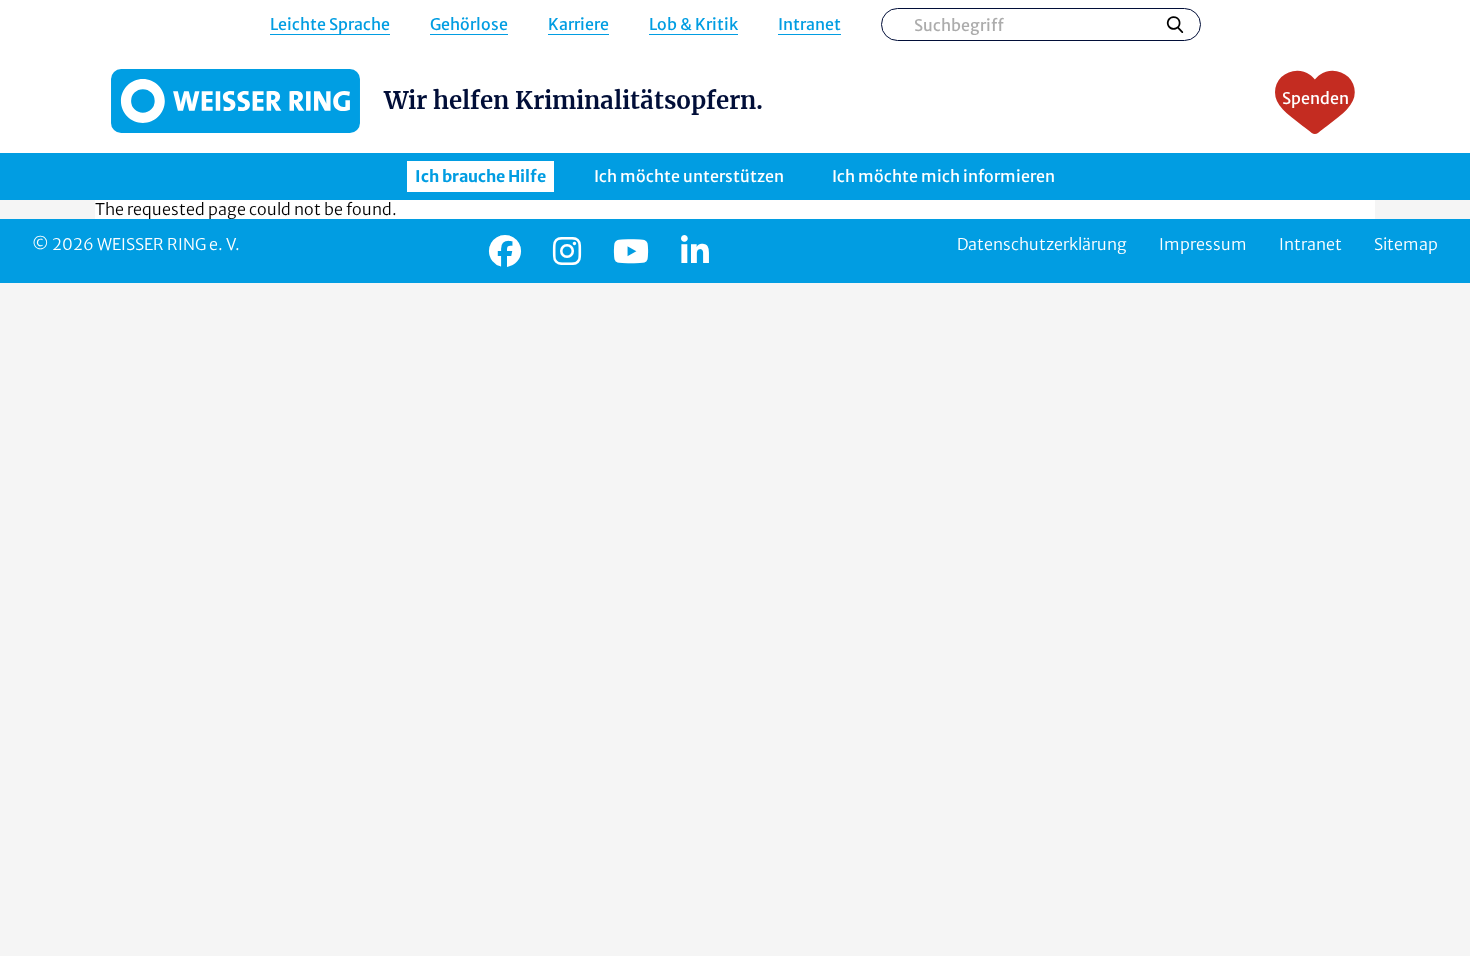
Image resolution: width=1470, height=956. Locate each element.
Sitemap (1406, 244)
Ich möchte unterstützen (689, 176)
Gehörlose (469, 24)
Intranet (809, 24)
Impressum (1203, 244)
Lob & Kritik (693, 24)
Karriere (578, 24)
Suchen (1175, 24)
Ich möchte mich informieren (943, 176)
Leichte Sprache (330, 24)
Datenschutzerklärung (1042, 244)
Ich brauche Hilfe (480, 176)
